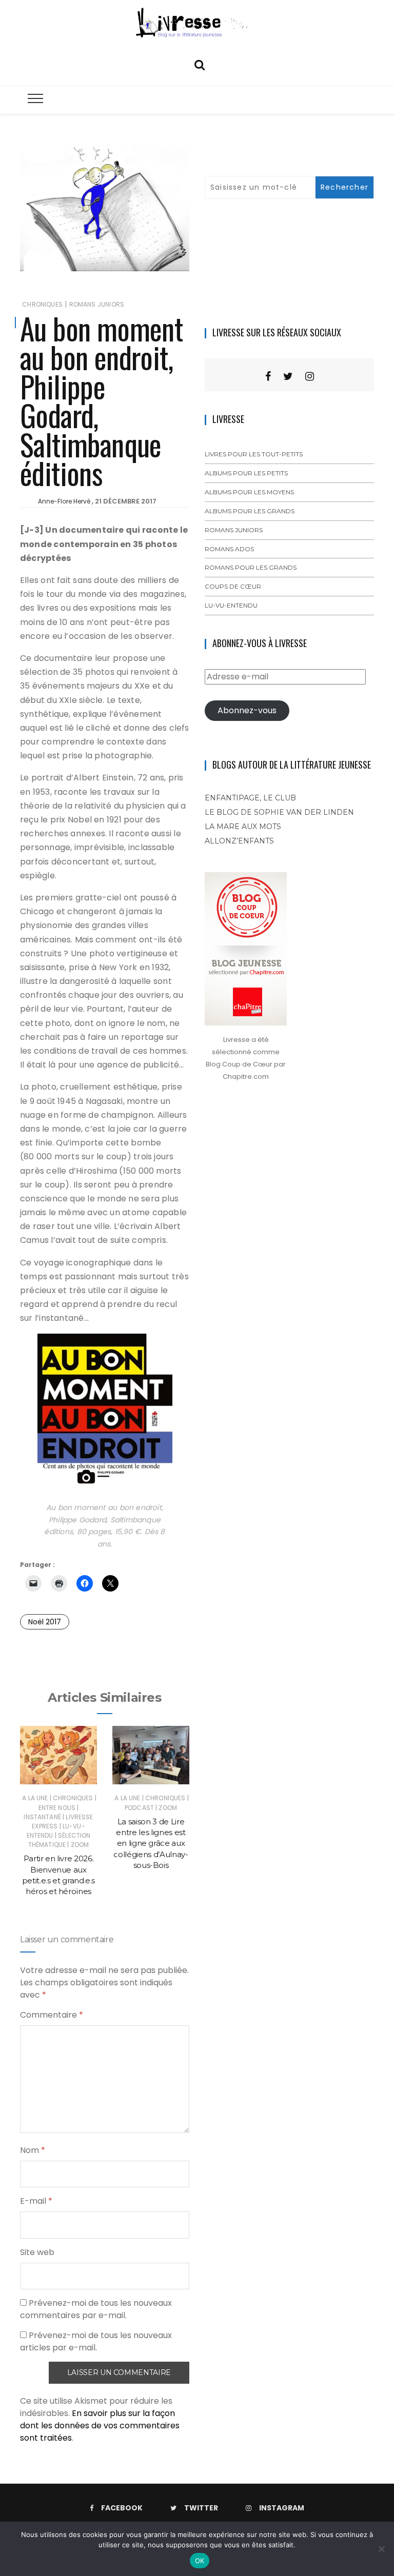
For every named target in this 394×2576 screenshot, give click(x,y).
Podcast (139, 1808)
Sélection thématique (60, 1840)
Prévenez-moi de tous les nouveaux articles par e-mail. (96, 2341)
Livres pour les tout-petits (254, 454)
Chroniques (42, 304)
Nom (33, 2150)
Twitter (201, 2508)
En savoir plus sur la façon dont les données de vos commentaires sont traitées (100, 2426)
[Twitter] (288, 376)
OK (200, 2561)
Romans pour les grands (251, 567)
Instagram (282, 2508)
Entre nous (57, 1808)
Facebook (122, 2508)
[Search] (200, 64)
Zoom (80, 1845)
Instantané (42, 1817)
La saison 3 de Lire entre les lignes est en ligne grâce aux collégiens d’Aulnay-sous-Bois (151, 1843)
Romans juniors (97, 304)
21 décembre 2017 (126, 501)
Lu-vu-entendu (231, 605)
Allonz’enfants (239, 841)
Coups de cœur (233, 586)
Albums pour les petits (246, 473)
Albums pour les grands (250, 511)
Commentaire (52, 2015)
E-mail (36, 2201)
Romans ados (229, 549)
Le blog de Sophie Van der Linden (279, 812)
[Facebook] (268, 376)
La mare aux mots (243, 827)
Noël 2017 (45, 1622)
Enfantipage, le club (250, 798)
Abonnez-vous (247, 710)
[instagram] (310, 376)
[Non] (381, 2549)
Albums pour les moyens (249, 492)
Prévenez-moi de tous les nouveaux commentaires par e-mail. (96, 2309)
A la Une (35, 1798)
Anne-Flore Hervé (64, 501)
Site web (37, 2252)
